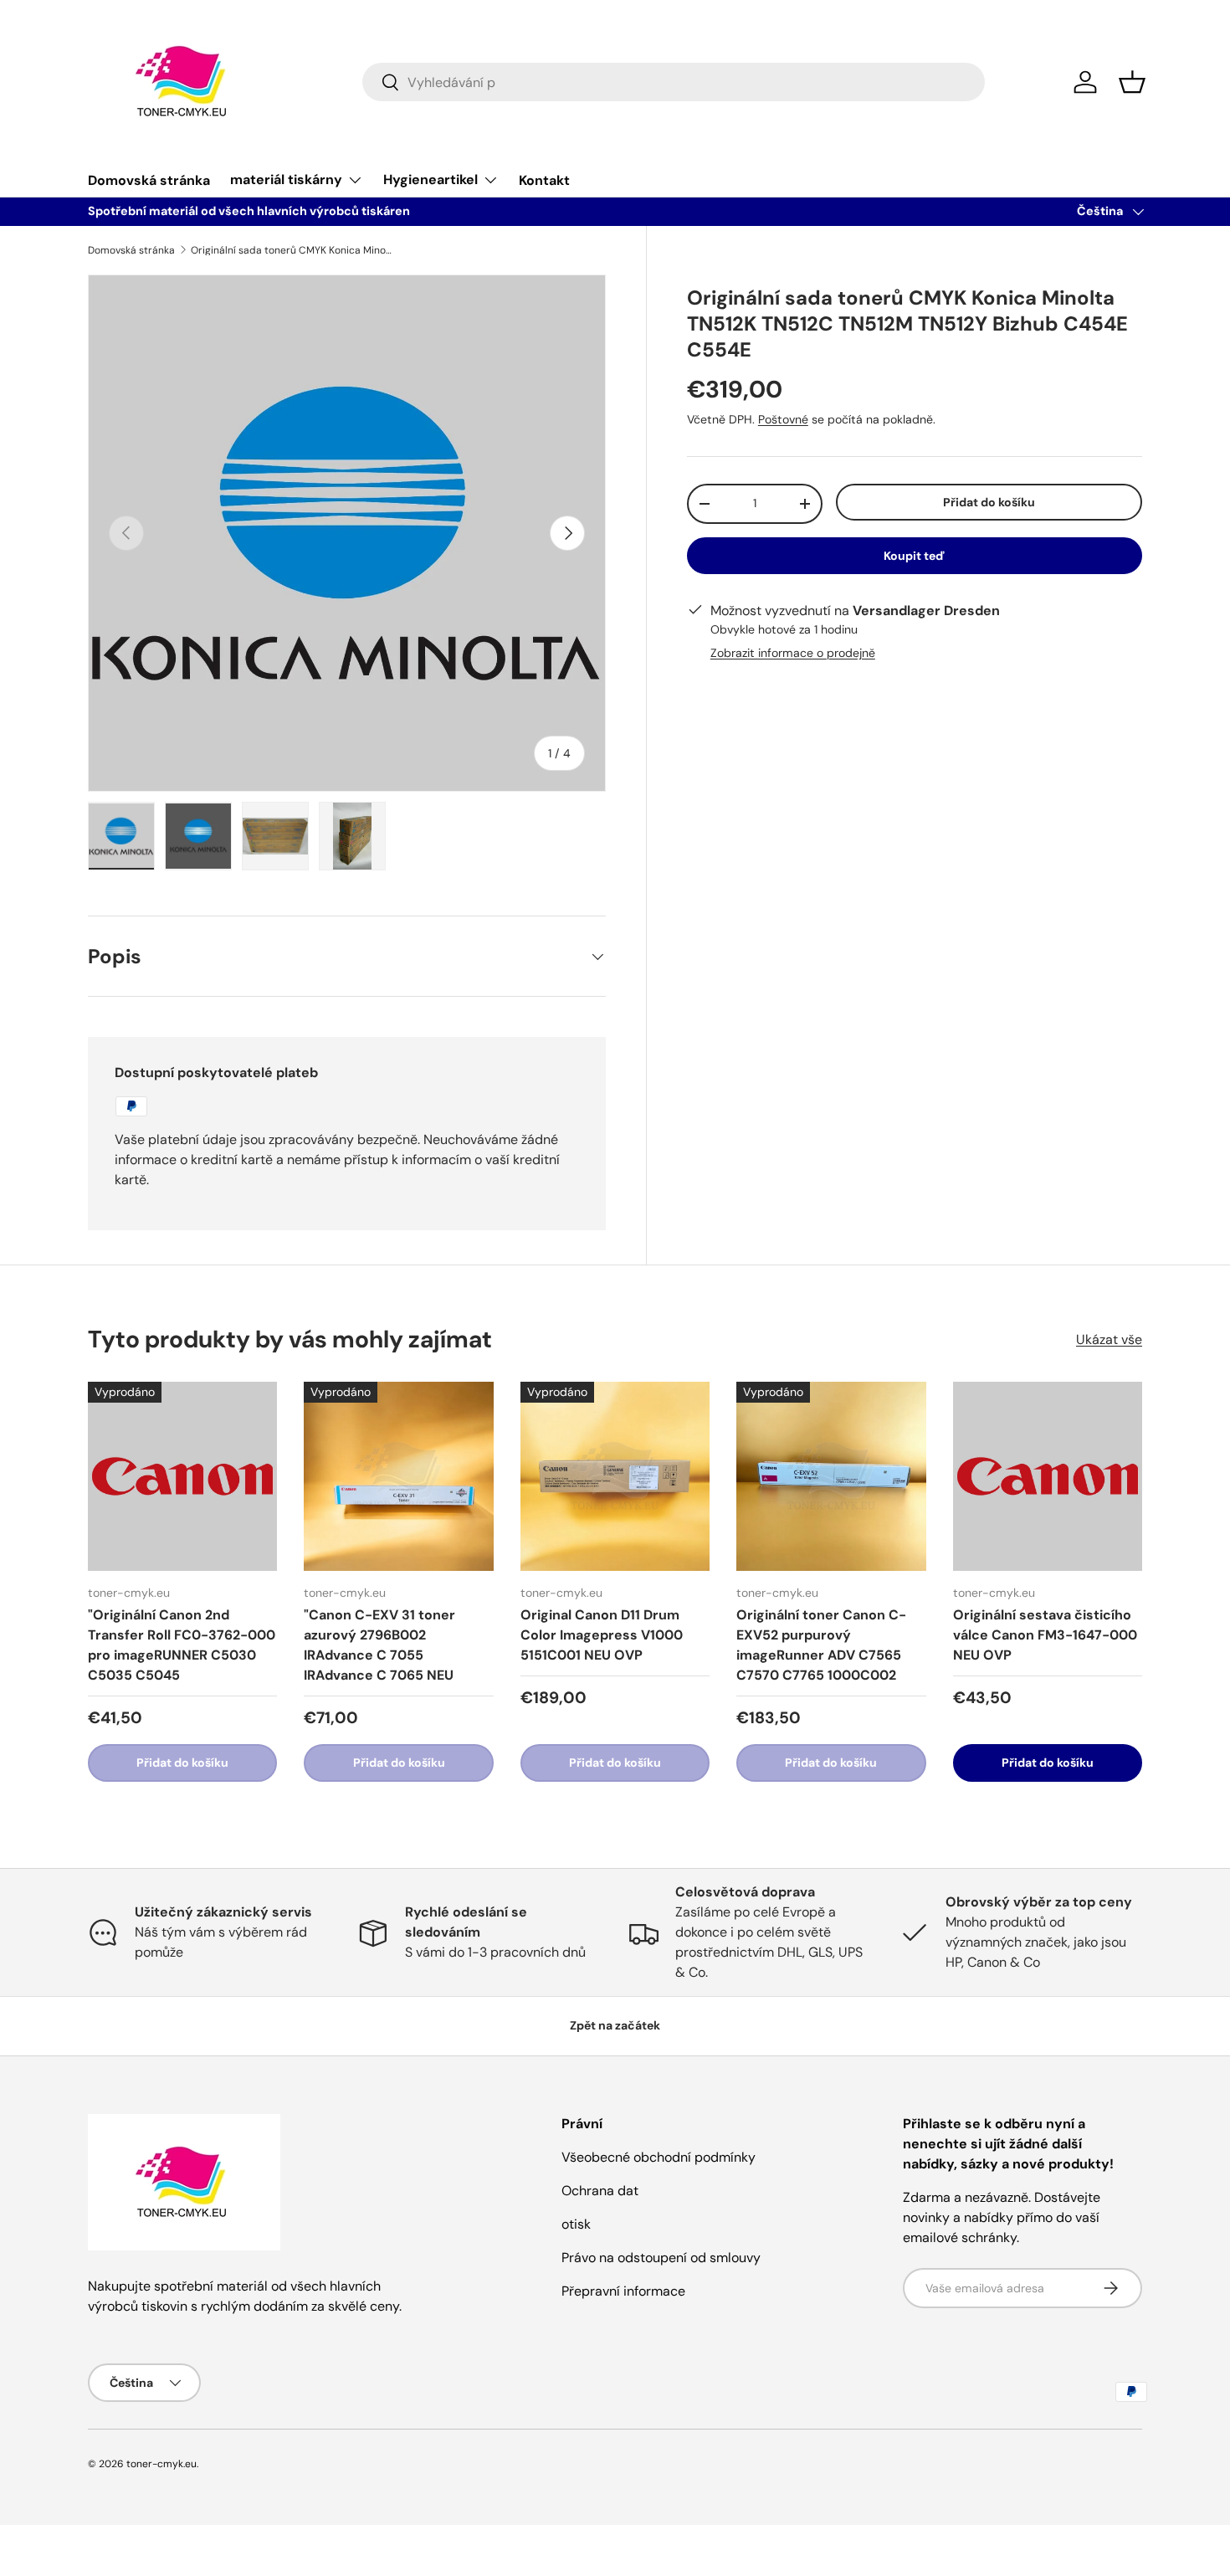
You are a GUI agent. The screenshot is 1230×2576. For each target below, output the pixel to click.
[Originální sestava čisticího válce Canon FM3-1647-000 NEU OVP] (1048, 1476)
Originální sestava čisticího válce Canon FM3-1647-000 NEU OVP (1045, 1635)
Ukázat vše (1109, 1339)
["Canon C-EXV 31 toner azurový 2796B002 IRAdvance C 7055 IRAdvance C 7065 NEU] (398, 1476)
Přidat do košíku (989, 502)
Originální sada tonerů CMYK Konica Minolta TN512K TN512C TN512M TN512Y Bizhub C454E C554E (291, 250)
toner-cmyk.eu (161, 2464)
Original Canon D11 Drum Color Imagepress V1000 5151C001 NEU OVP (602, 1635)
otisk (576, 2224)
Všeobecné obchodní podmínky (659, 2157)
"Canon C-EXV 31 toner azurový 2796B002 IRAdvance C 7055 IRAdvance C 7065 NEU (379, 1645)
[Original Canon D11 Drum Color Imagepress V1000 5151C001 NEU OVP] (615, 1476)
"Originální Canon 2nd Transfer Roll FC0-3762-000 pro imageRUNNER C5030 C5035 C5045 (182, 1645)
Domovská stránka (149, 180)
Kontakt (544, 180)
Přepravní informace (623, 2291)
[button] (1132, 82)
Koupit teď (914, 556)
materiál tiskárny (286, 180)
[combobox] (674, 82)
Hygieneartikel (430, 180)
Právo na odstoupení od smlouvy (661, 2258)
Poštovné (783, 419)
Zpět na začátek (615, 2025)
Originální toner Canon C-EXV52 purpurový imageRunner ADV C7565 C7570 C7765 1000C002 (821, 1645)
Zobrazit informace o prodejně (793, 653)
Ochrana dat (600, 2191)
